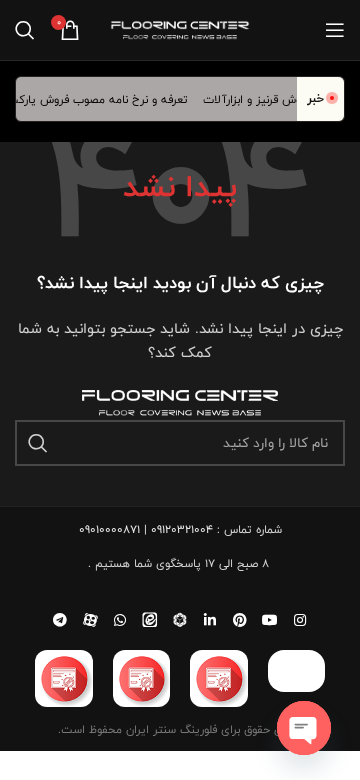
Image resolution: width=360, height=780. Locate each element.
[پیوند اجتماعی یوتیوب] (270, 620)
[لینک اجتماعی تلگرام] (60, 620)
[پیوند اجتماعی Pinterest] (240, 620)
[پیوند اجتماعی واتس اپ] (120, 620)
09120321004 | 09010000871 (146, 529)
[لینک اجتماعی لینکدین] (210, 620)
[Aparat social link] (90, 620)
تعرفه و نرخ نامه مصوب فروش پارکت (101, 99)
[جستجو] (25, 30)
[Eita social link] (150, 620)
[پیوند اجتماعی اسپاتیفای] (180, 620)
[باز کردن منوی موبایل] (335, 30)
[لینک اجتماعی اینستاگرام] (300, 620)
